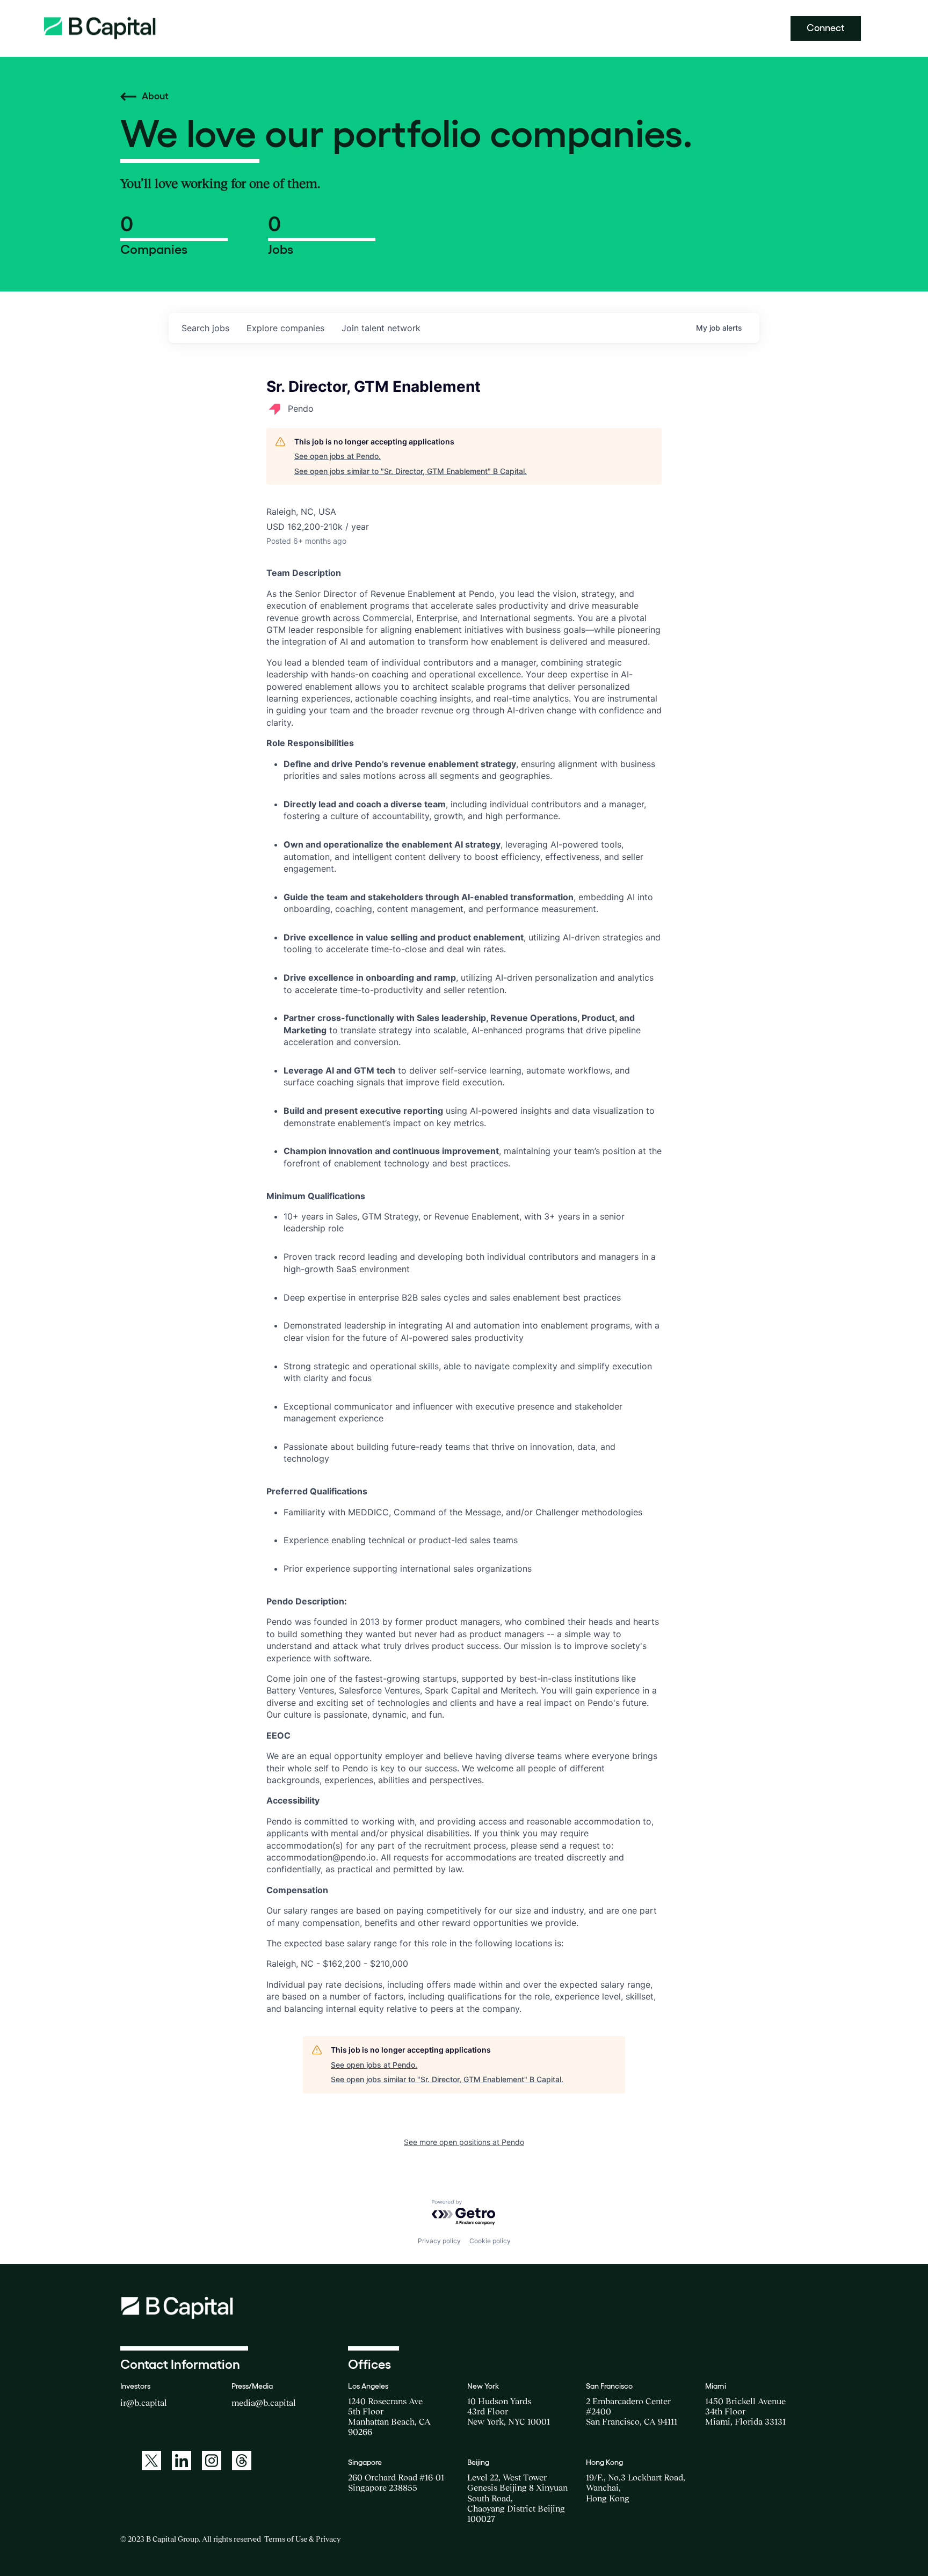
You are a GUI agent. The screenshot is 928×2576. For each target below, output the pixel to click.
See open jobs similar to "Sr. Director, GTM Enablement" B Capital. (411, 471)
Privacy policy (439, 2241)
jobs (205, 328)
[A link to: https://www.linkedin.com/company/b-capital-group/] (182, 2461)
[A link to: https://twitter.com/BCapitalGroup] (151, 2461)
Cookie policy (490, 2241)
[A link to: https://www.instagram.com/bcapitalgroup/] (212, 2461)
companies (285, 328)
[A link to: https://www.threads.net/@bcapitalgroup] (242, 2461)
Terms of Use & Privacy (302, 2539)
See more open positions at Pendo (464, 2142)
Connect (826, 28)
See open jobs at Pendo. (338, 456)
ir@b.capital (144, 2403)
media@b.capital (264, 2403)
